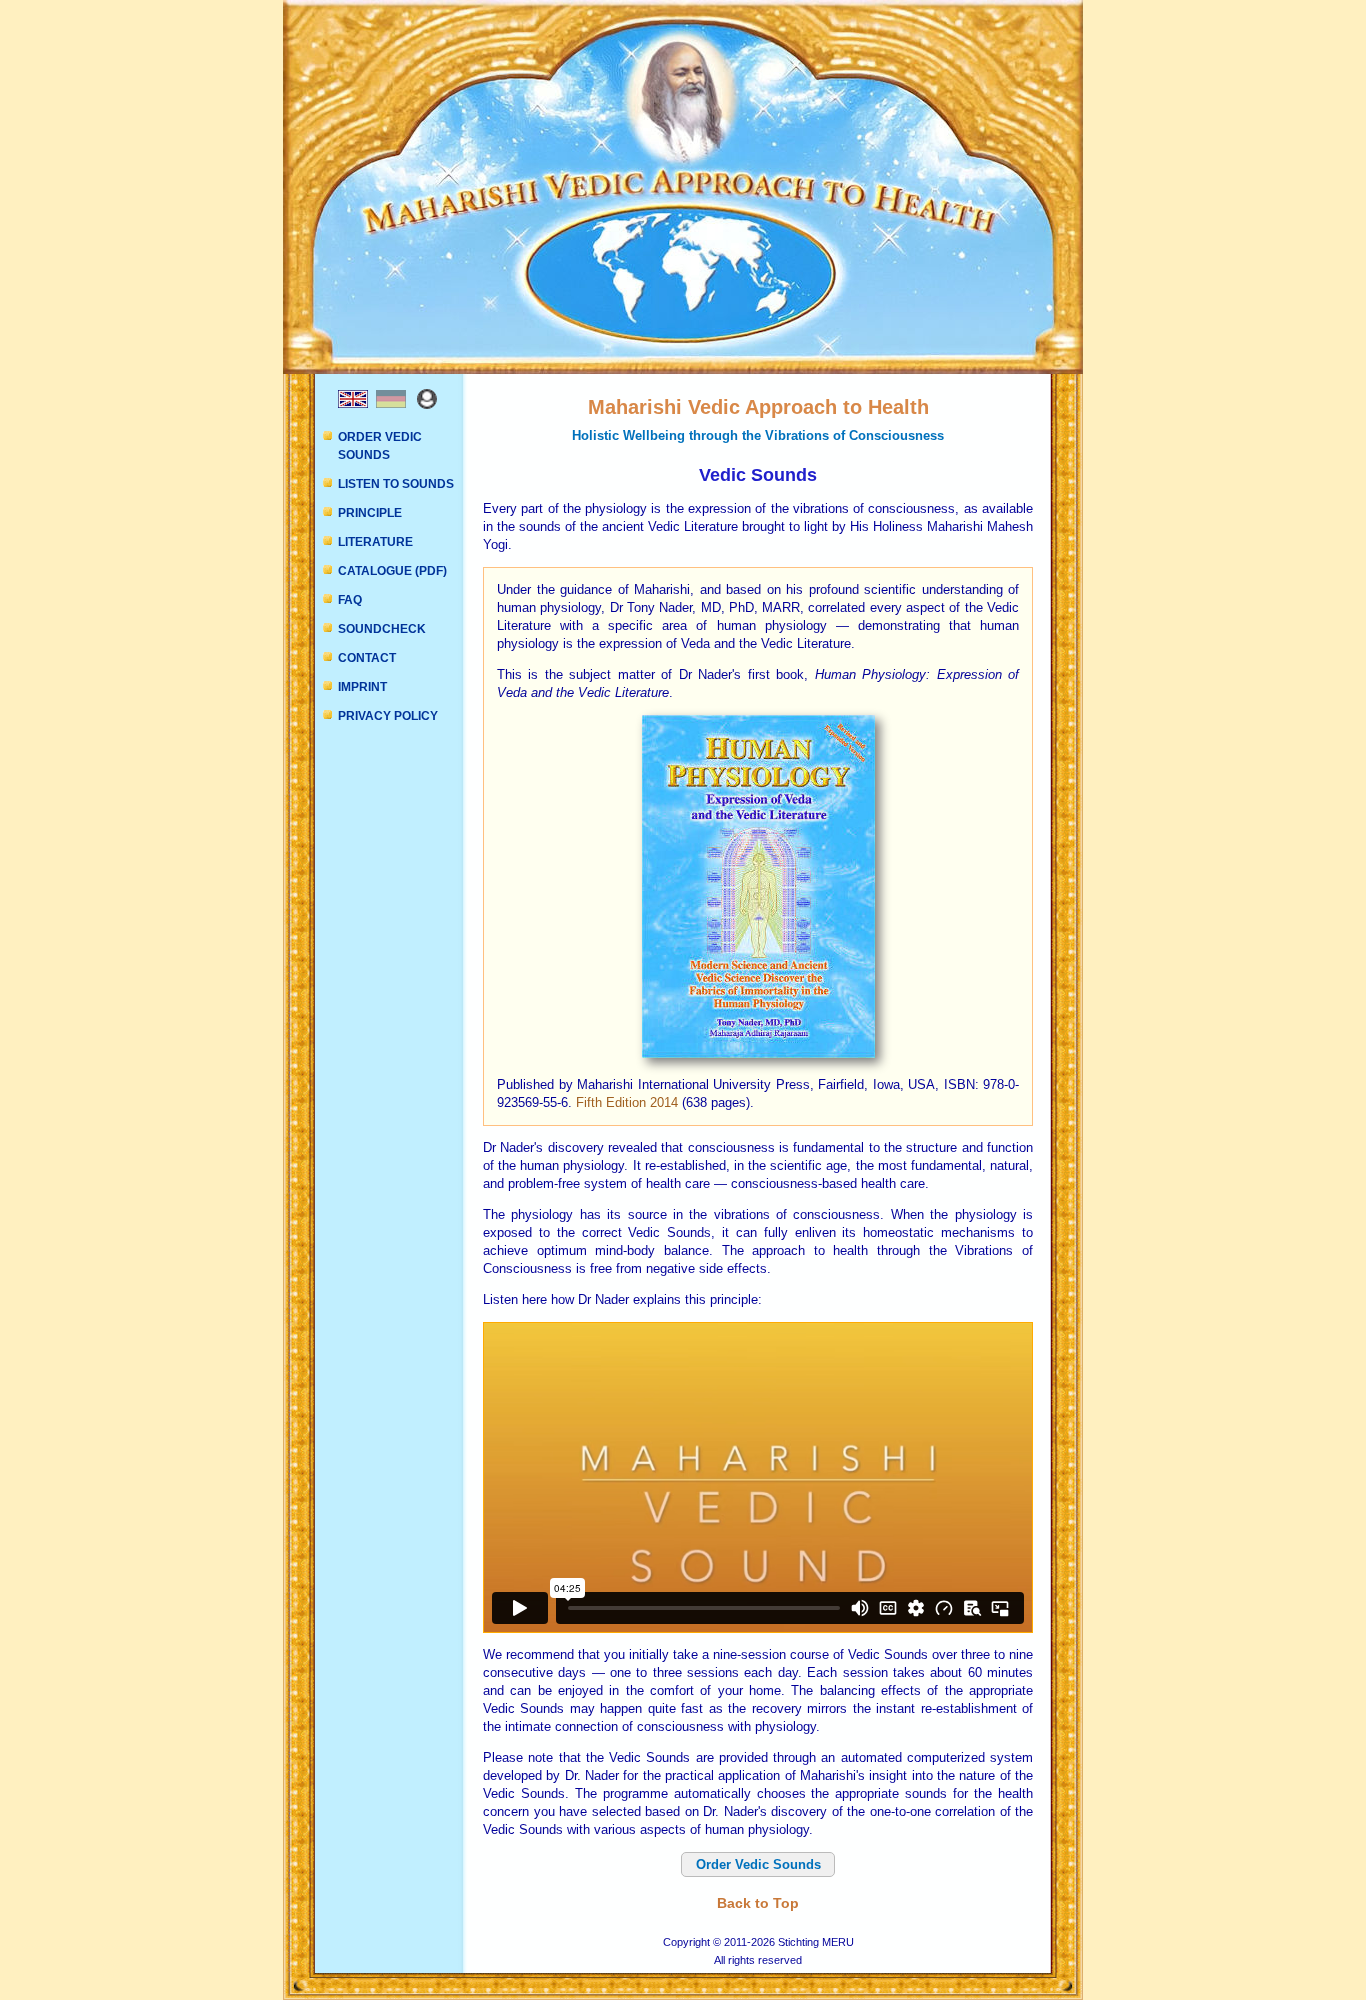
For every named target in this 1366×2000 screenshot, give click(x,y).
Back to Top (758, 1903)
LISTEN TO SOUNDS (396, 484)
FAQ (350, 600)
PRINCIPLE (370, 513)
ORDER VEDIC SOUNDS (380, 446)
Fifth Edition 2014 (627, 1102)
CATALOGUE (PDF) (392, 571)
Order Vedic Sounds (758, 1864)
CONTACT (367, 658)
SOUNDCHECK (382, 629)
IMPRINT (362, 687)
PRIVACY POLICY (388, 716)
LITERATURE (375, 542)
